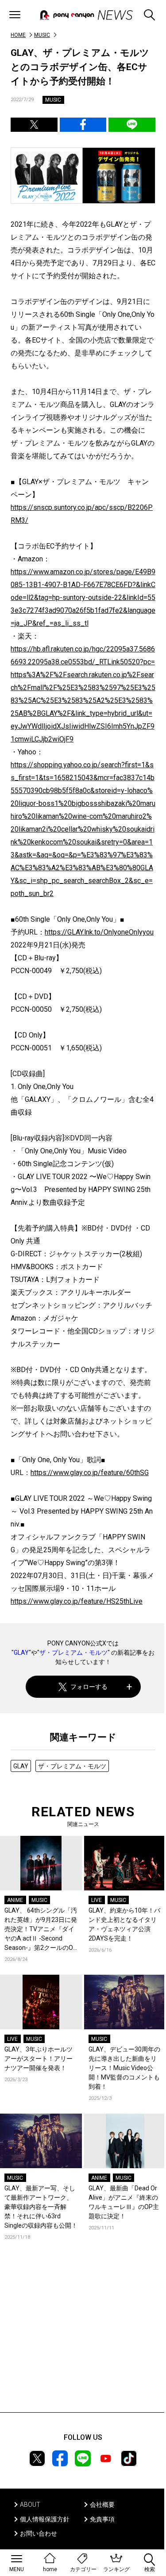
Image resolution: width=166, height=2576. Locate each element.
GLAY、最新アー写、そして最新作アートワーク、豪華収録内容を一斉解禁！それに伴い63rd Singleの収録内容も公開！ (41, 2207)
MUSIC (42, 35)
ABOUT (30, 2505)
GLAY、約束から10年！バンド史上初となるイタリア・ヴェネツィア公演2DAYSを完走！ (124, 1924)
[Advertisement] (83, 2339)
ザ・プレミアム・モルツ (73, 1653)
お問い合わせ (39, 2533)
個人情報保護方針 (45, 2519)
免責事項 (102, 2519)
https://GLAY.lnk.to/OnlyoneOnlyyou (99, 932)
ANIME (15, 1900)
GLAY (21, 1653)
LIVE (97, 1900)
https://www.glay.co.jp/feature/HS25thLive (77, 1601)
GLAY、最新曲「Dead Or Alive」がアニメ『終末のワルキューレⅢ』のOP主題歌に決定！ (124, 2202)
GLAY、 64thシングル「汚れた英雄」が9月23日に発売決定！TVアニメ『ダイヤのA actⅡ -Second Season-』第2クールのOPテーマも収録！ (41, 1930)
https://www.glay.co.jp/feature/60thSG (90, 1473)
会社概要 (102, 2505)
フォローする (89, 1687)
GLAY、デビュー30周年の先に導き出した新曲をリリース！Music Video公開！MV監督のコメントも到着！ (124, 2068)
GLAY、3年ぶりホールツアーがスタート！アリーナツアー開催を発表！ (39, 2059)
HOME (18, 35)
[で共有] (34, 125)
